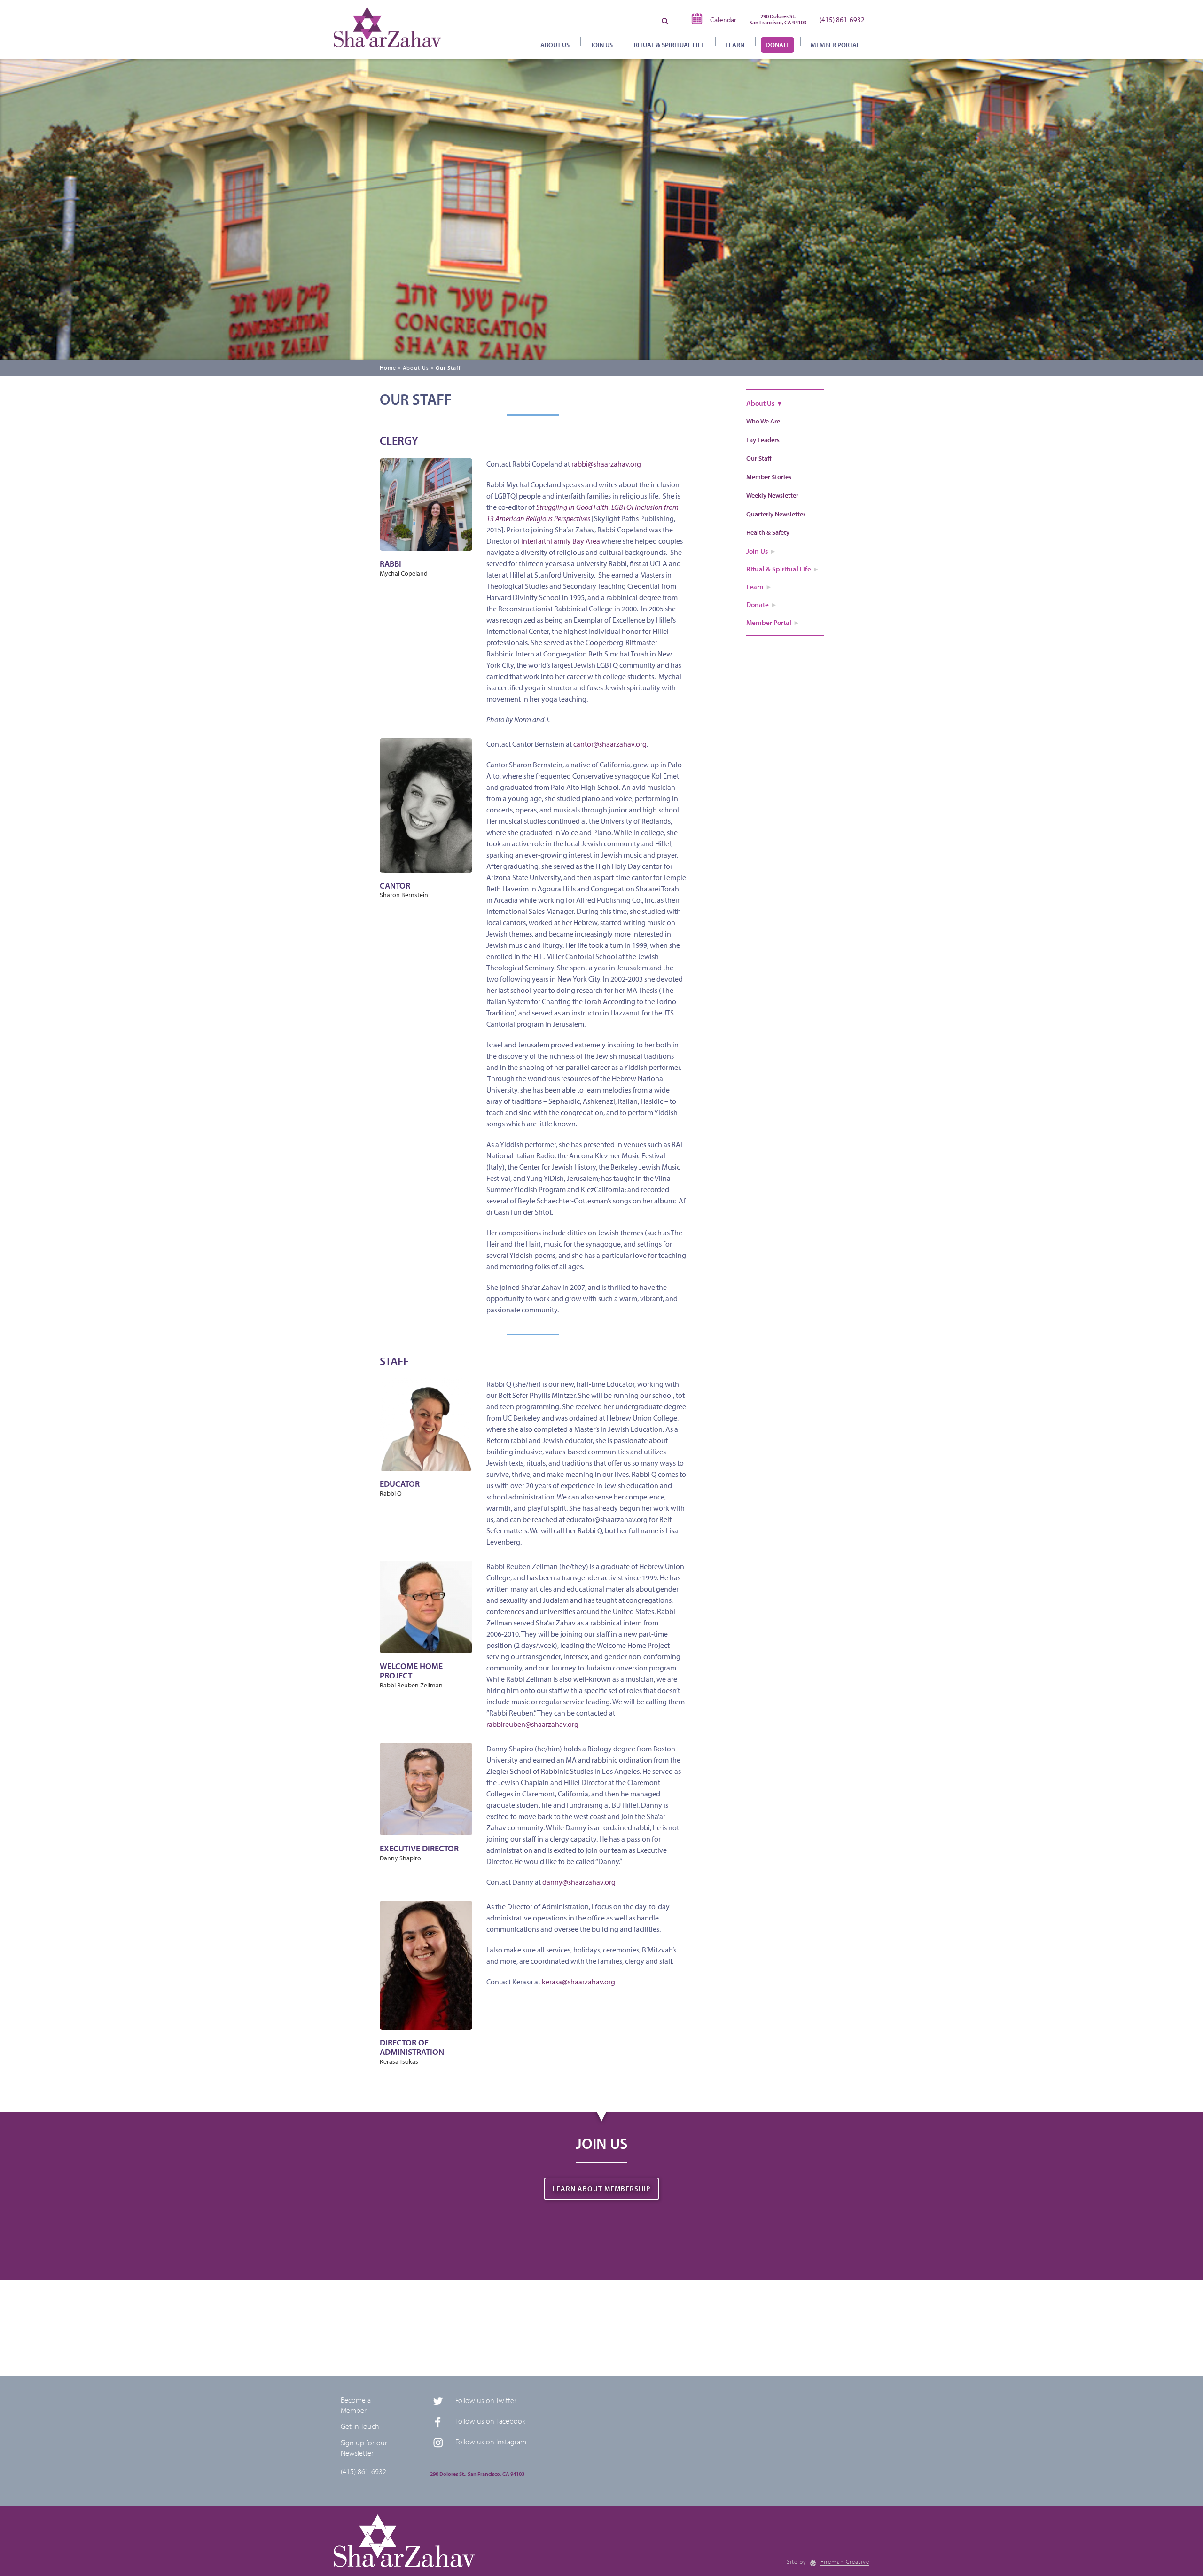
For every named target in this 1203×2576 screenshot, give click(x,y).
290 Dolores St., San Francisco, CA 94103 (477, 2474)
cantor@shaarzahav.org (610, 744)
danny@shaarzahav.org (579, 1882)
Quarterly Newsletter (776, 514)
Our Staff (448, 368)
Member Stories (769, 477)
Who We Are (763, 421)
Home (388, 368)
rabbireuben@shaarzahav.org (532, 1724)
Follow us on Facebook (490, 2421)
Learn (735, 45)
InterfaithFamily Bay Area (561, 541)
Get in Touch (360, 2426)
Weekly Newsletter (772, 495)
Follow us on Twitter (486, 2400)
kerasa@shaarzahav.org (578, 1982)
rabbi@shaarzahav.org (606, 464)
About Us (416, 368)
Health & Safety (768, 532)
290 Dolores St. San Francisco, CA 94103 (778, 19)
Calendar (723, 20)
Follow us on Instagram (491, 2442)
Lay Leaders (763, 440)
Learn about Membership (601, 2189)
